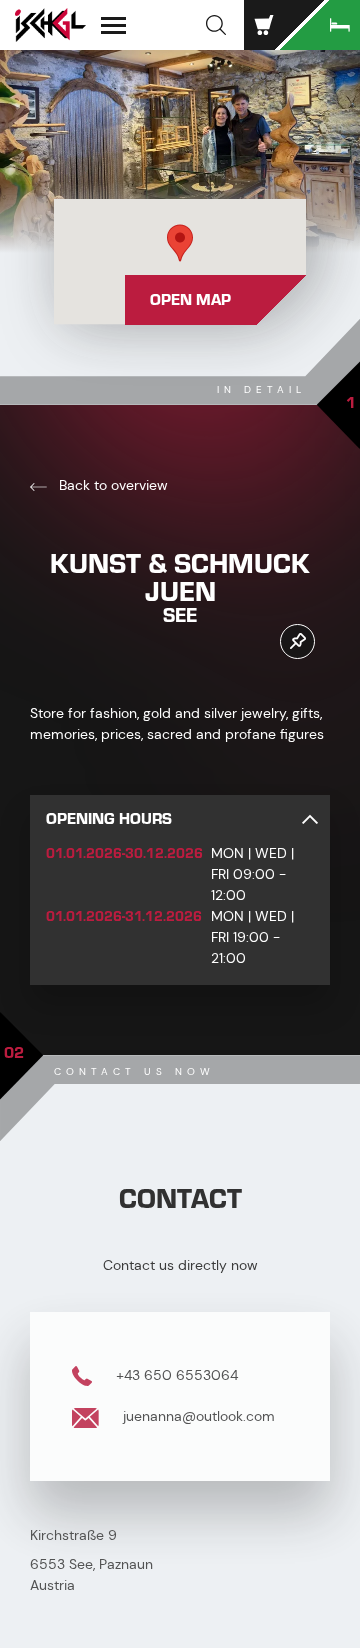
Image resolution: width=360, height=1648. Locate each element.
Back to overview (111, 485)
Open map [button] (190, 300)
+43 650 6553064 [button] (175, 1375)
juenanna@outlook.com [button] (197, 1416)
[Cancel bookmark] (297, 641)
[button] (216, 25)
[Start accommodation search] (320, 25)
